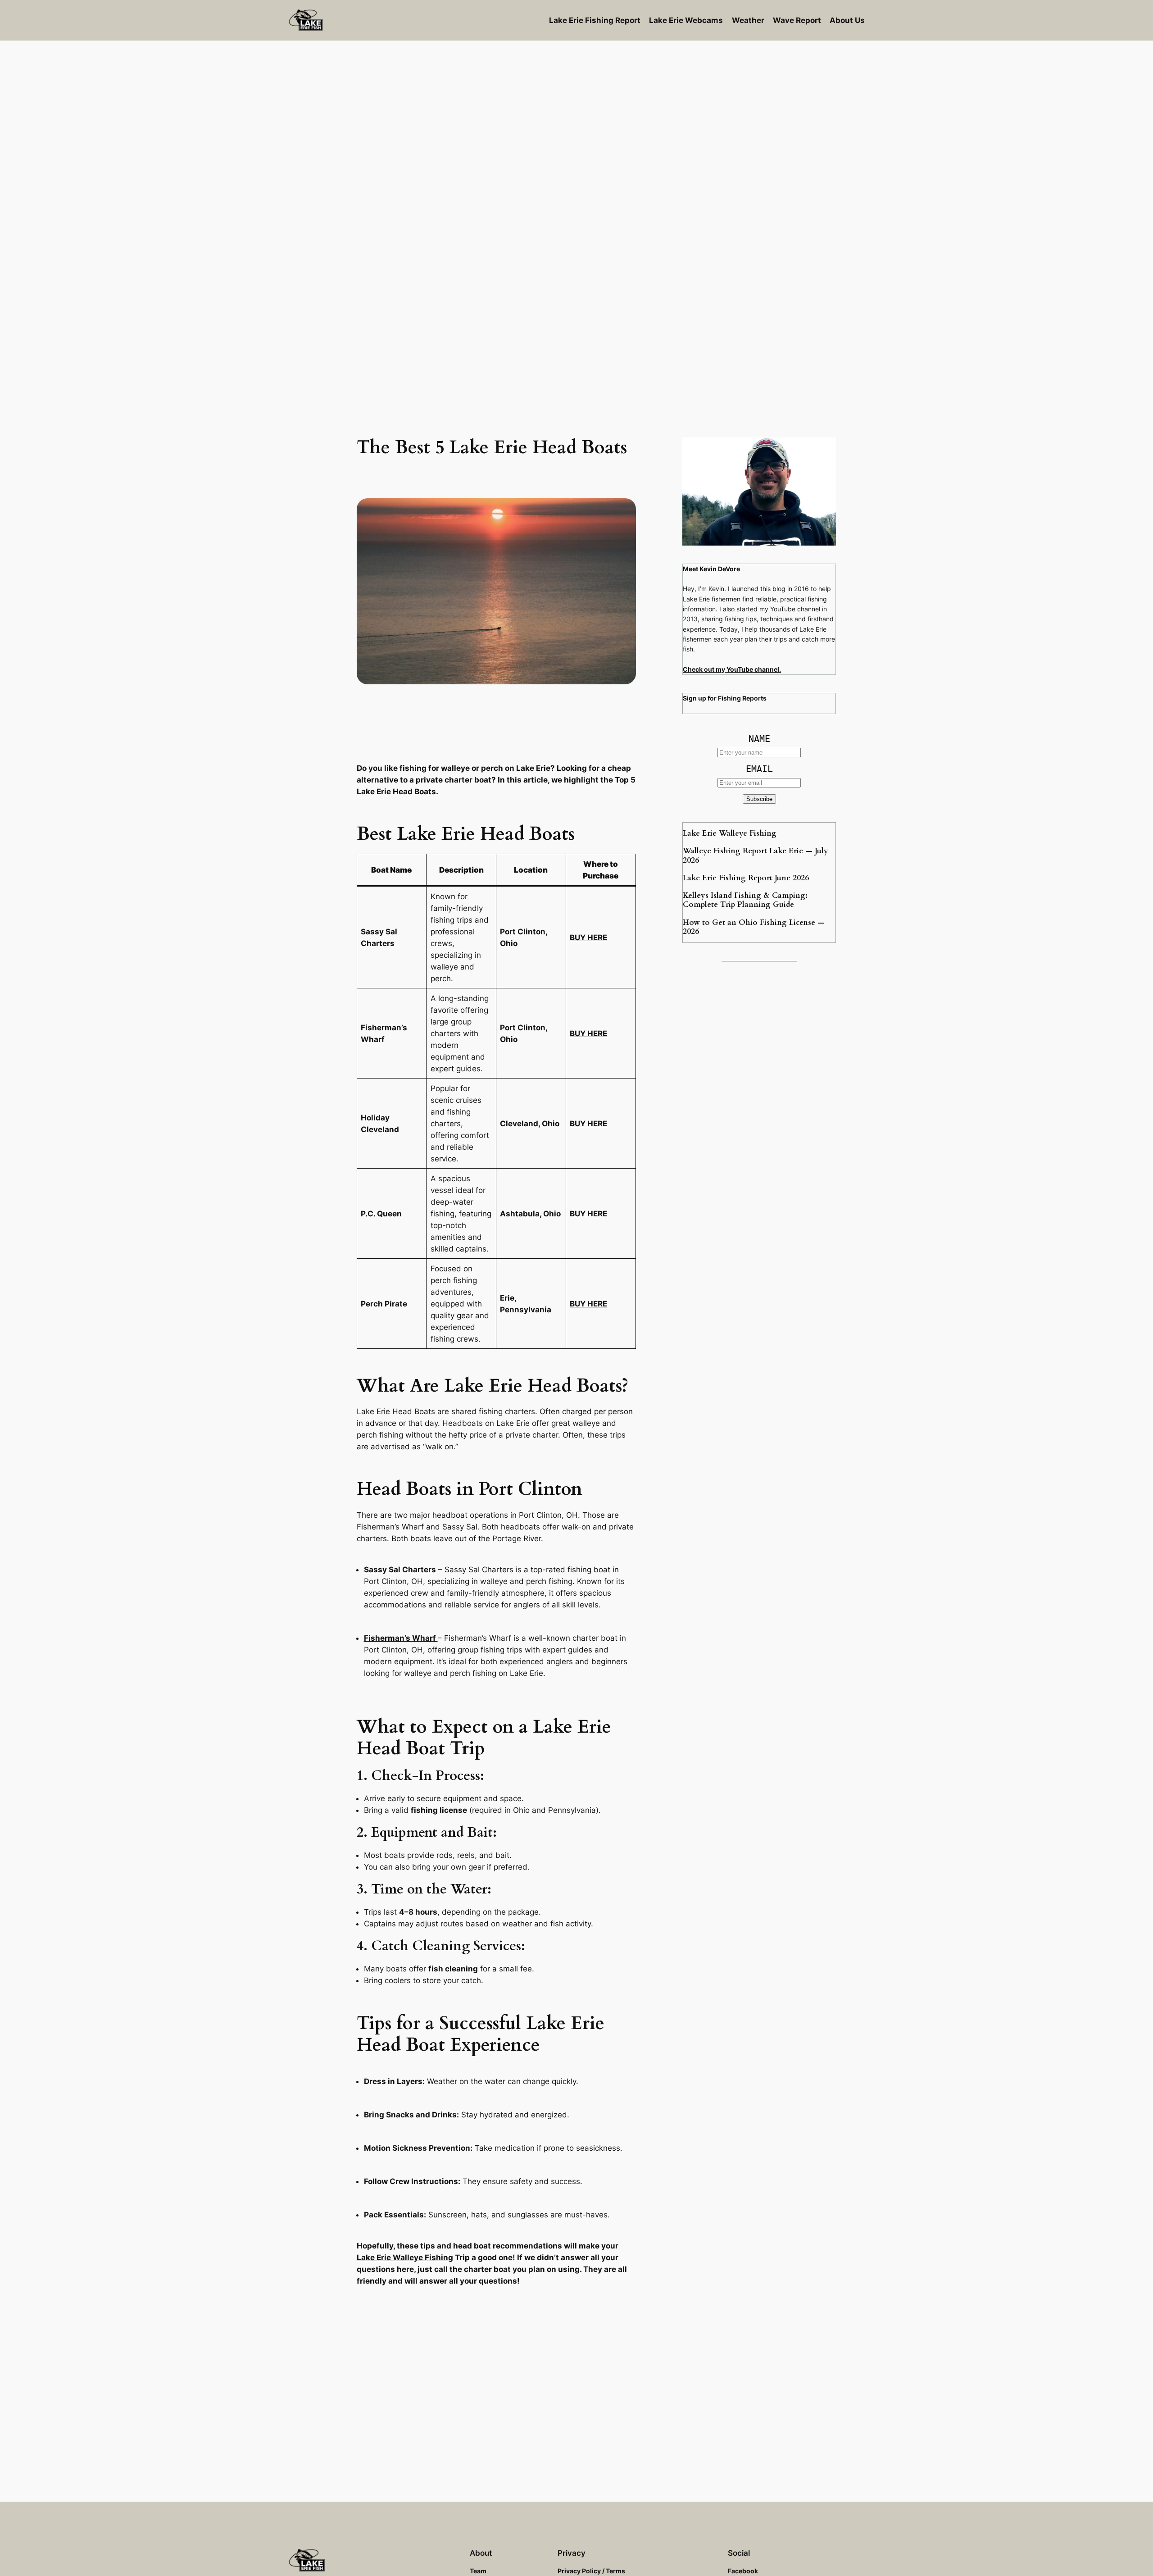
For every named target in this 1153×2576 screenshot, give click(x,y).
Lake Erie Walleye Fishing (405, 2257)
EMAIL (759, 769)
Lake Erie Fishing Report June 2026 (746, 878)
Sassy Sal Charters (400, 1570)
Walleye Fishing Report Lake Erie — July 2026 (756, 856)
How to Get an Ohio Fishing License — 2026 (754, 927)
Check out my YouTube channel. (732, 669)
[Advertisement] (576, 113)
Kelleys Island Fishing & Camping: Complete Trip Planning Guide (745, 900)
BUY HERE (588, 938)
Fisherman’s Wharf (401, 1638)
